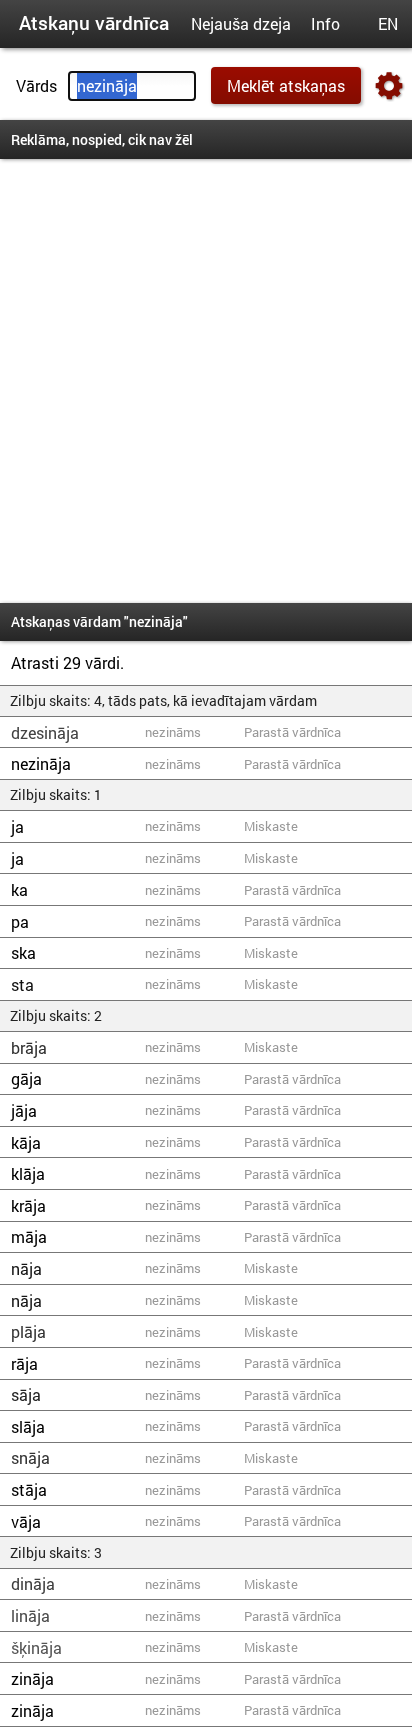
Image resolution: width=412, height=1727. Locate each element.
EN (388, 23)
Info (325, 23)
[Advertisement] (206, 381)
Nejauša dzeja (241, 23)
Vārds (36, 85)
